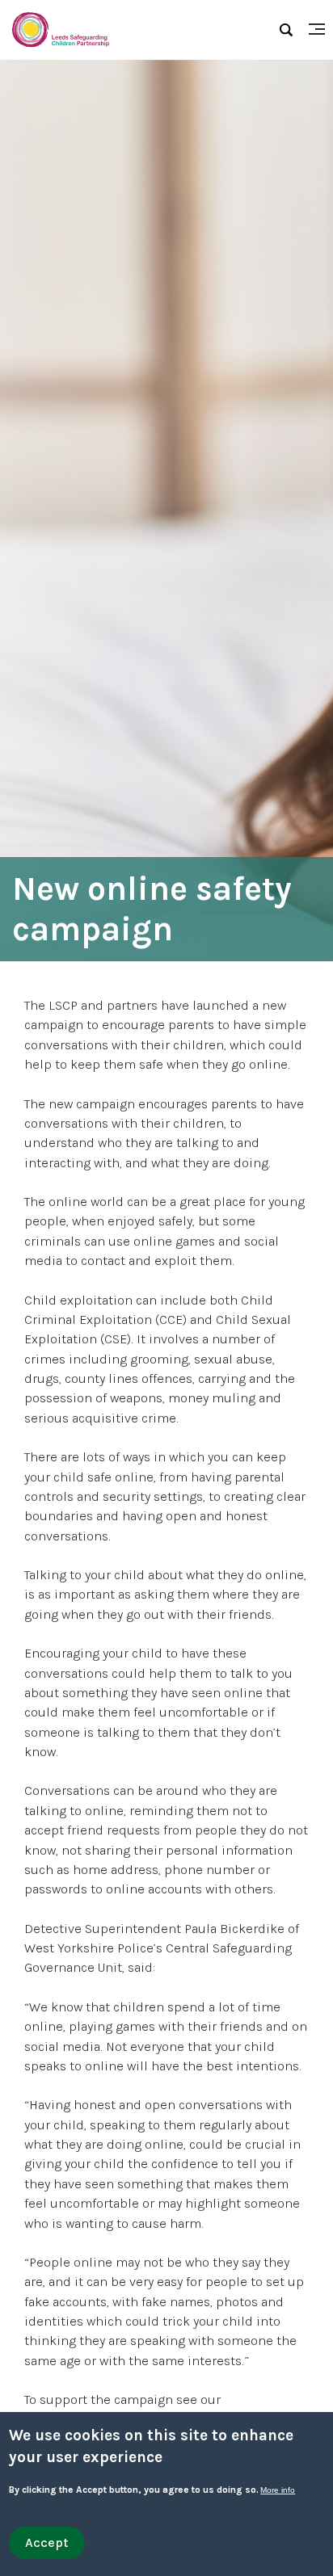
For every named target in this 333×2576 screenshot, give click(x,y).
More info (278, 2490)
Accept (47, 2542)
